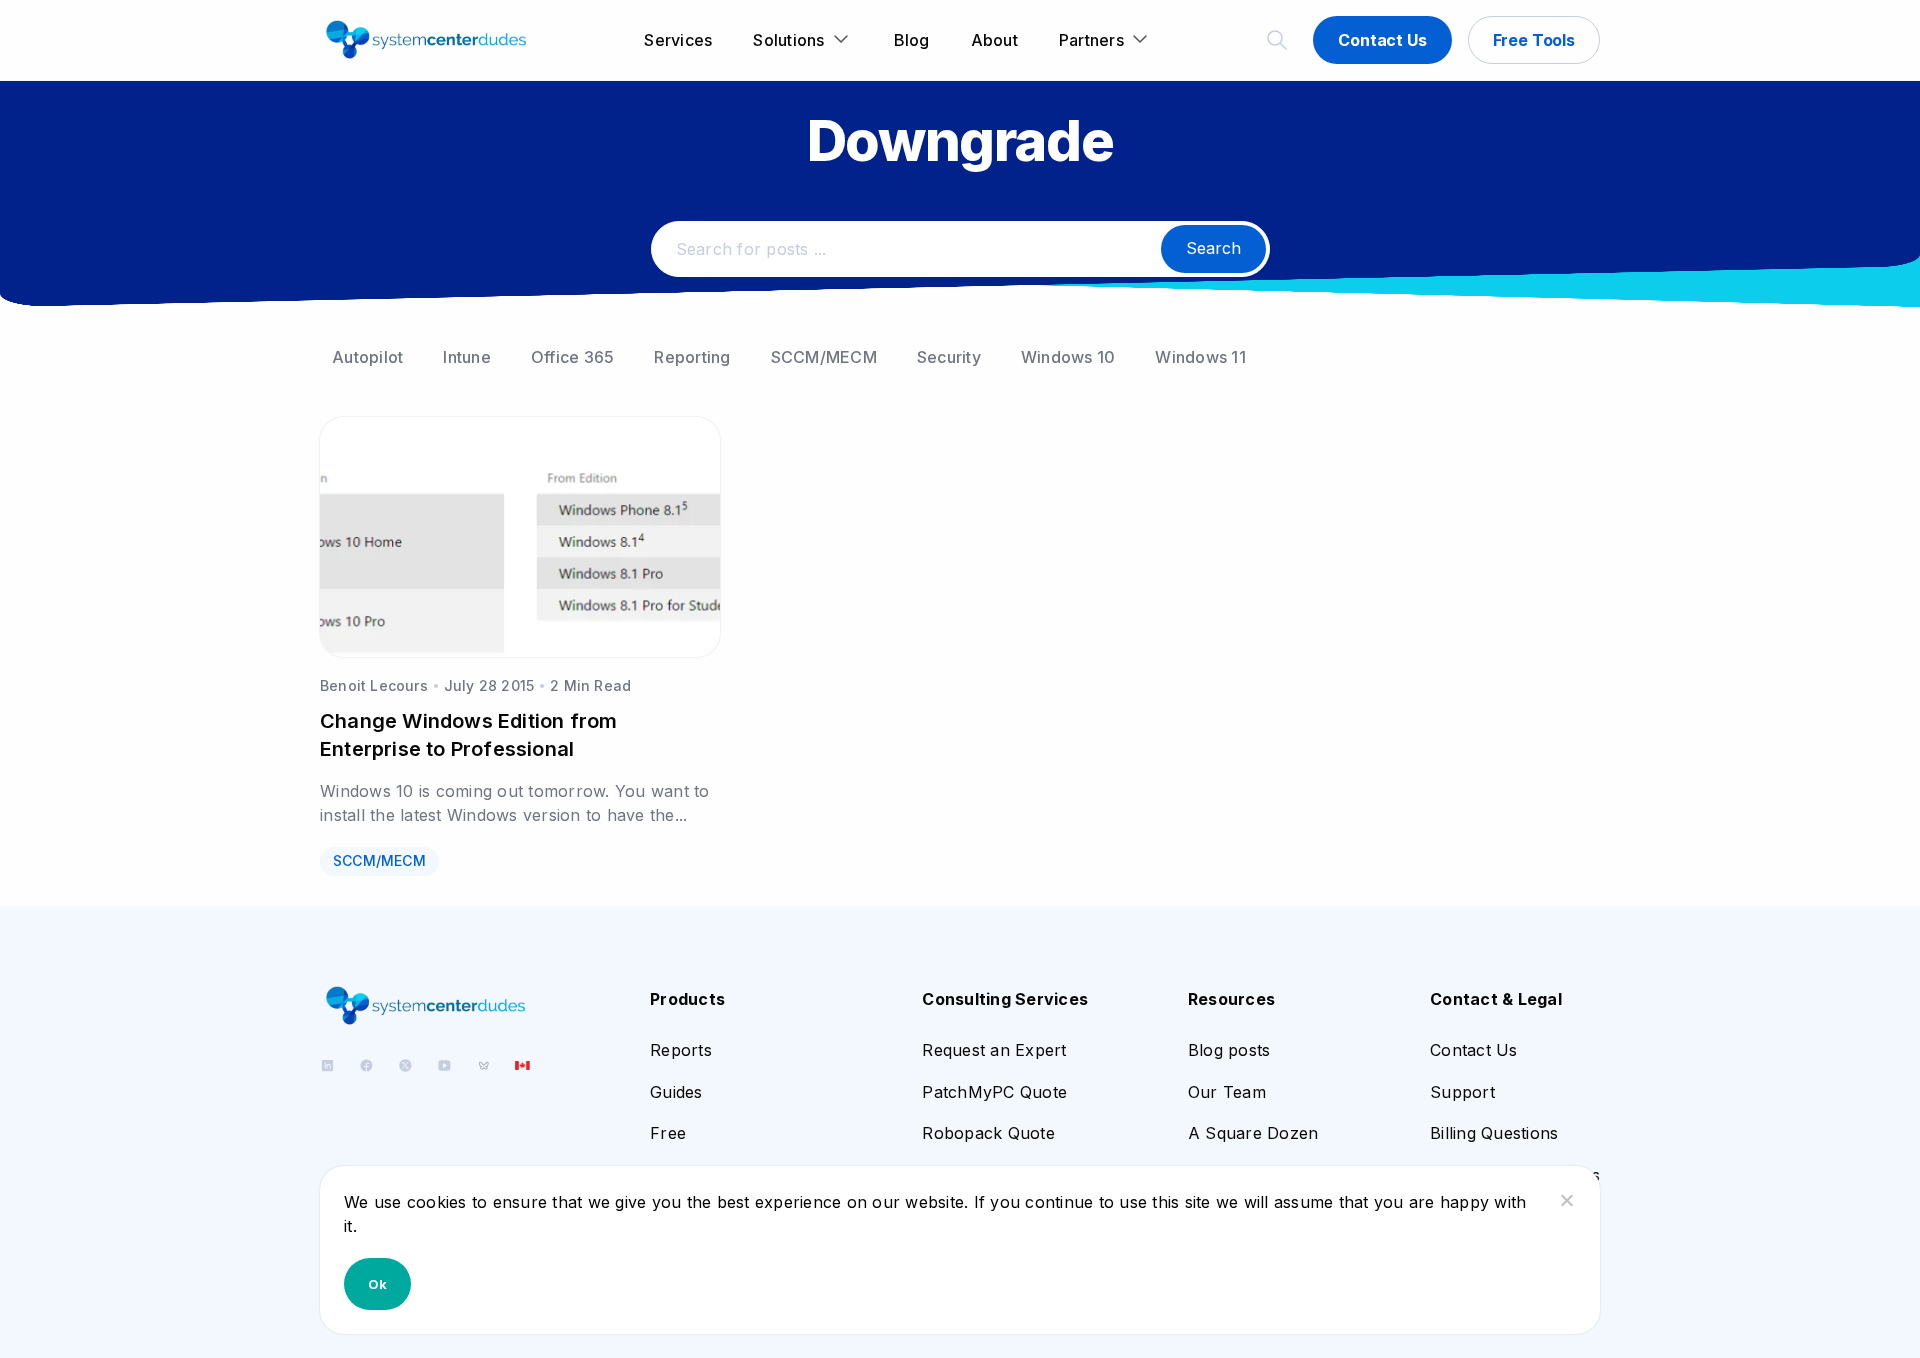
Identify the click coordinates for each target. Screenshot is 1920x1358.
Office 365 (573, 357)
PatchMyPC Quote (994, 1092)
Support (1462, 1092)
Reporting (692, 357)
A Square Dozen (1253, 1133)
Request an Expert (994, 1050)
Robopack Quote (988, 1133)
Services (678, 40)
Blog (912, 40)
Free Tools (1534, 40)
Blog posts (1229, 1050)
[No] (1566, 1200)
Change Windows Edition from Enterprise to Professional (468, 735)
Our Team (1227, 1092)
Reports (681, 1050)
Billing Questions (1494, 1133)
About (994, 40)
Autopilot (367, 357)
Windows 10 (1068, 357)
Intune (467, 357)
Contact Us (1382, 40)
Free (668, 1133)
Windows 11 (1200, 357)
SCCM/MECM (824, 357)
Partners (1091, 40)
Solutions (788, 40)
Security (949, 357)
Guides (676, 1092)
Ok (377, 1284)
